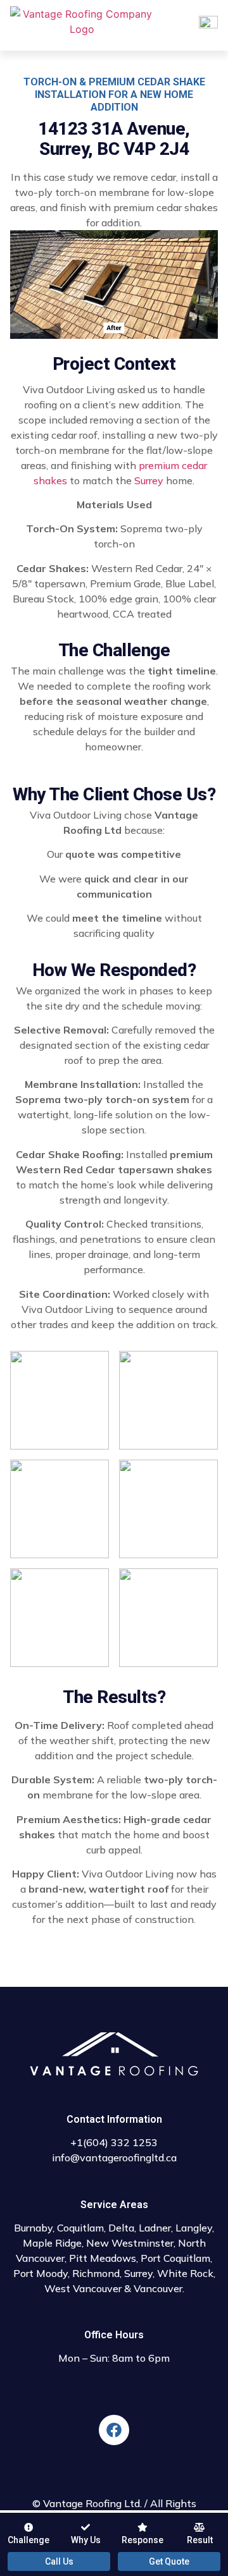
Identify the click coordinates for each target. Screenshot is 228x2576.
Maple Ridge (52, 2243)
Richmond (96, 2273)
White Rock (185, 2273)
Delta (121, 2228)
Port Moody (41, 2273)
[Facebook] (114, 2430)
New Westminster (130, 2243)
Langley (194, 2228)
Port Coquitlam (175, 2258)
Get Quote (169, 2561)
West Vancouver (83, 2288)
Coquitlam (80, 2228)
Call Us (59, 2561)
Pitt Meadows (103, 2258)
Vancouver (158, 2288)
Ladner (155, 2228)
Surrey (149, 480)
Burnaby (33, 2228)
